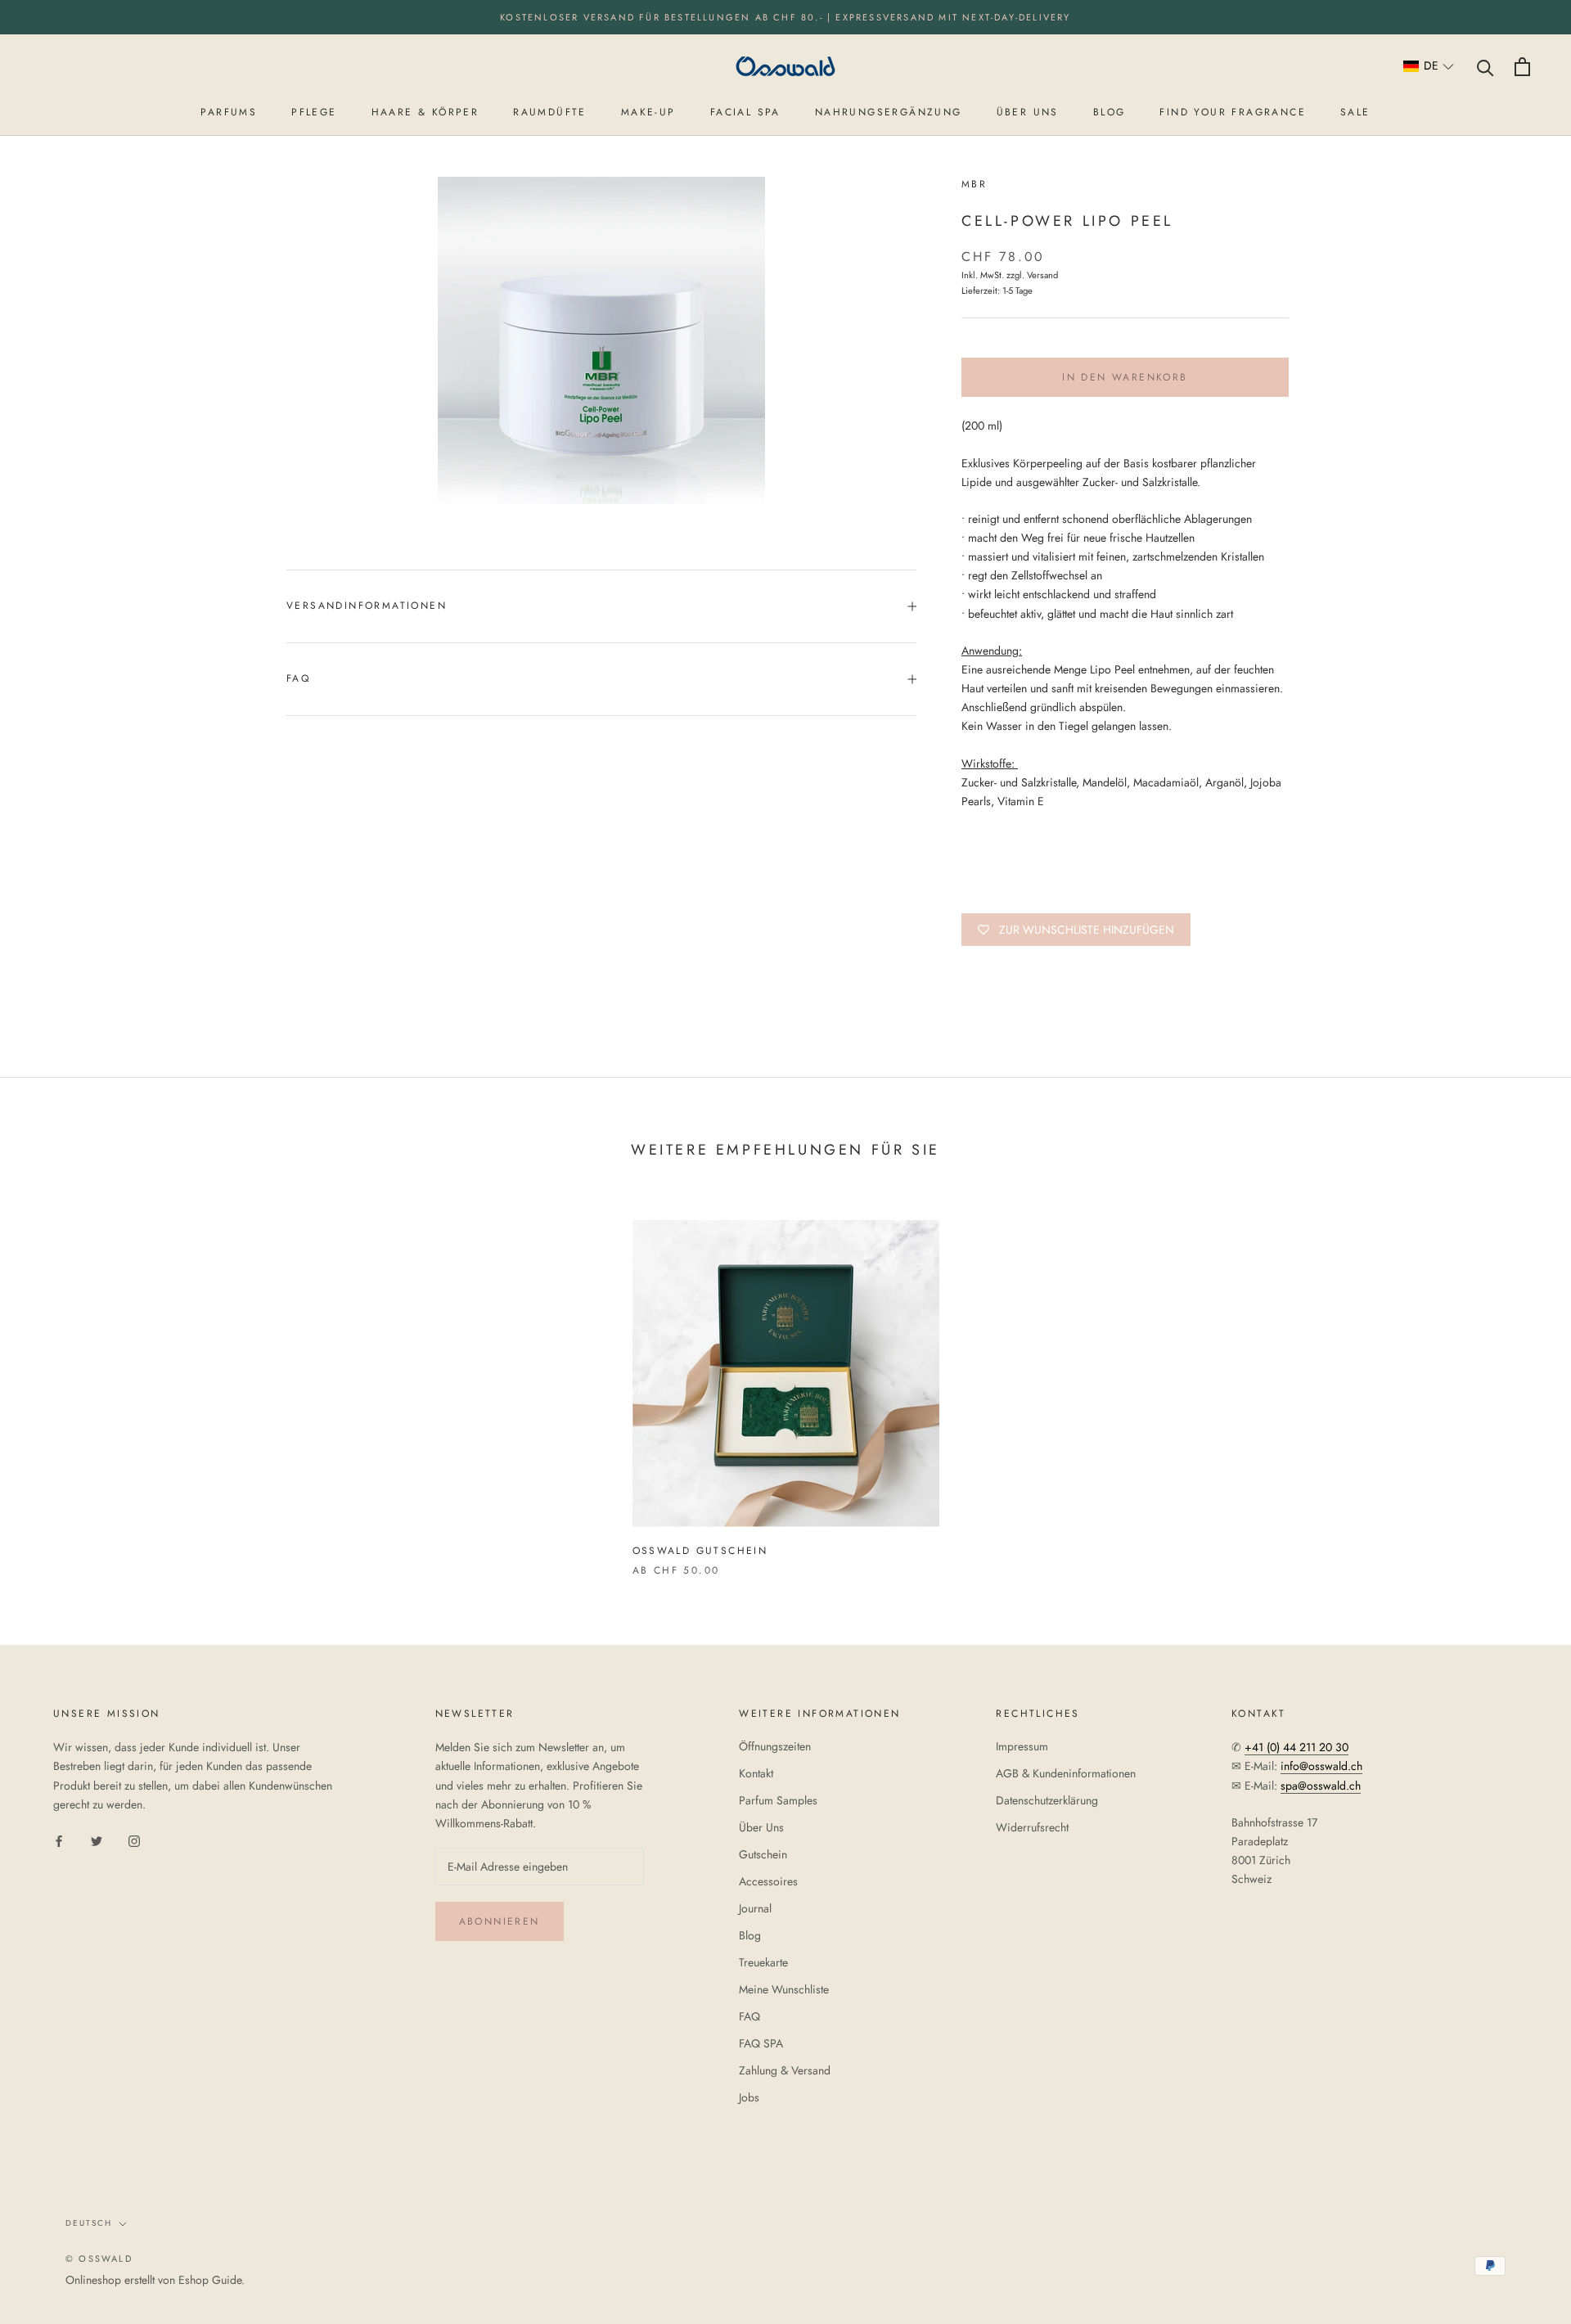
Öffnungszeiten (775, 1746)
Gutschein (763, 1854)
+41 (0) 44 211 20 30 (1296, 1747)
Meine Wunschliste (784, 1989)
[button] (1429, 67)
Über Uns (761, 1827)
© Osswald (99, 2259)
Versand (1042, 275)
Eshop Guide (210, 2280)
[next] (1520, 1381)
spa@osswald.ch (1321, 1786)
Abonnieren (500, 1921)
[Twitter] (97, 1840)
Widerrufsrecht (1032, 1827)
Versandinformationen (367, 606)
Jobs (749, 2097)
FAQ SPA (761, 2043)
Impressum (1022, 1746)
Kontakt (756, 1773)
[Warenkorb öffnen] (1522, 67)
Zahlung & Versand (785, 2070)
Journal (755, 1908)
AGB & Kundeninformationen (1066, 1773)
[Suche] (1485, 67)
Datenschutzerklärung (1047, 1800)
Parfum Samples (778, 1800)
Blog (750, 1935)
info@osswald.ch (1321, 1766)
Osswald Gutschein (700, 1551)
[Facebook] (59, 1840)
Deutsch (89, 2223)
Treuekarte (763, 1962)
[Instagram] (134, 1840)
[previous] (51, 1381)
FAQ (298, 678)
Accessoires (768, 1881)
